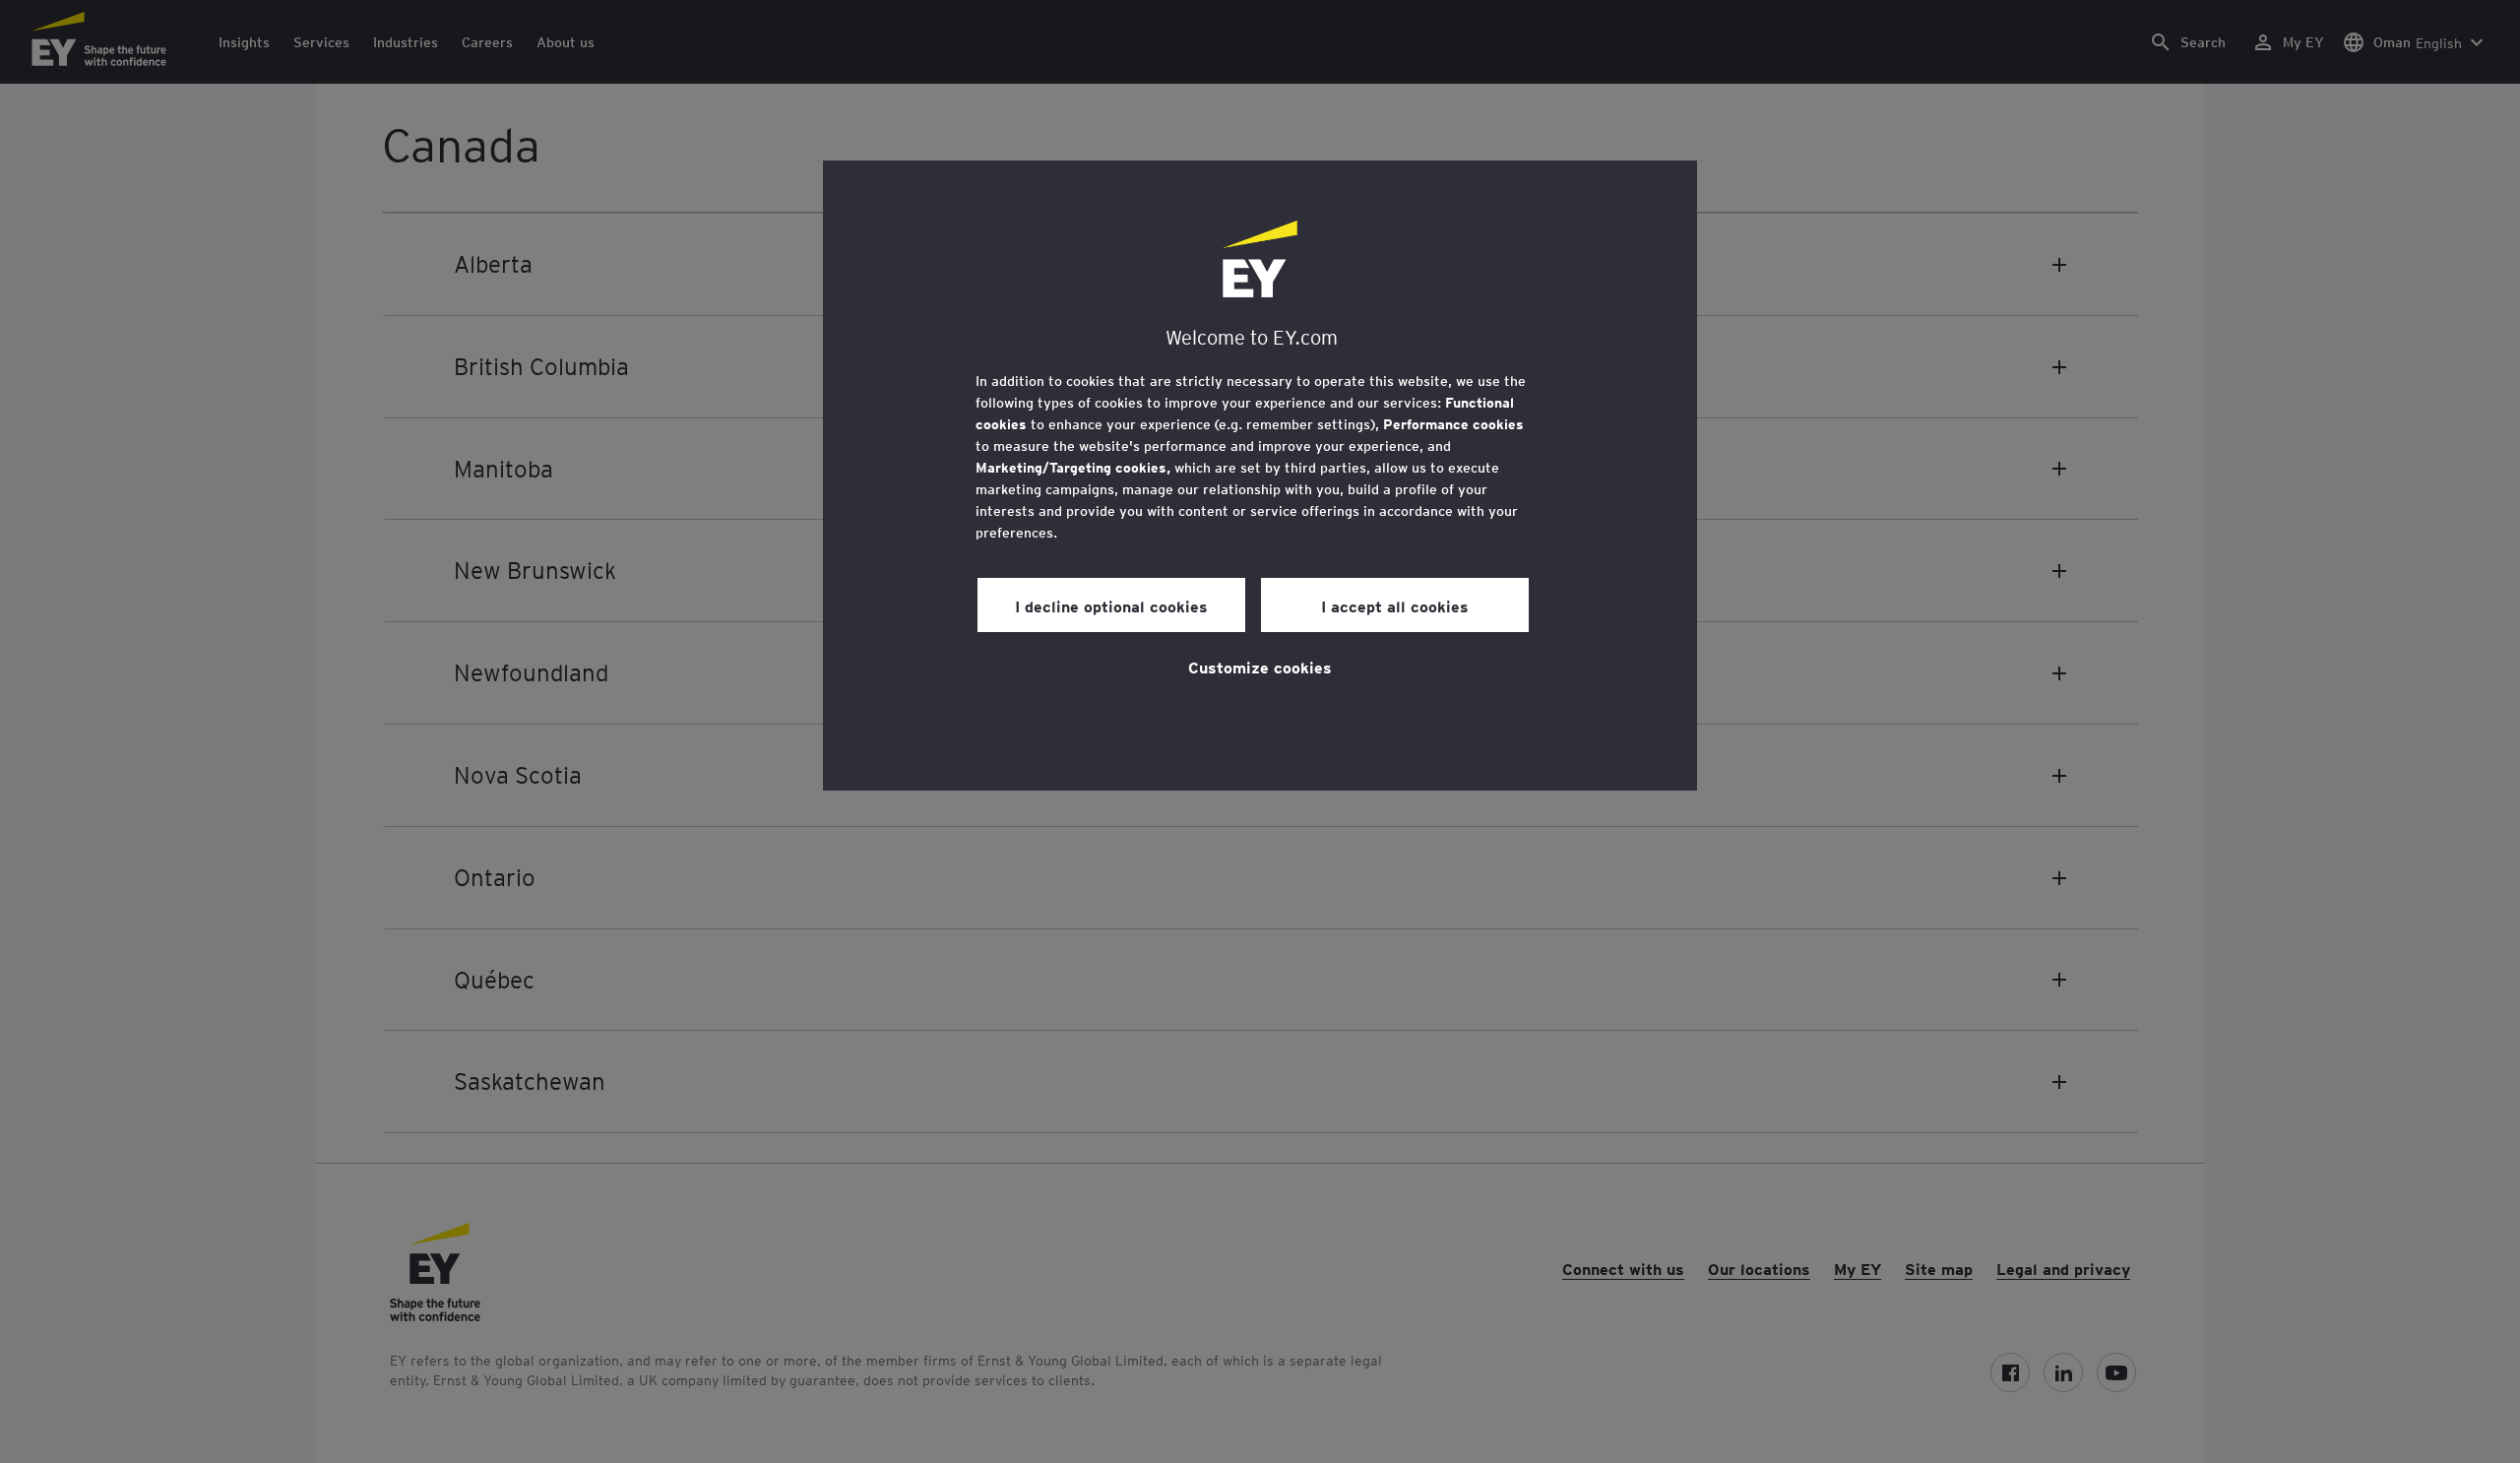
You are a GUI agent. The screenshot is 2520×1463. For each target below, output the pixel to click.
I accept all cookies (1395, 605)
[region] (1260, 476)
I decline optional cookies (1111, 605)
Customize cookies (1260, 667)
